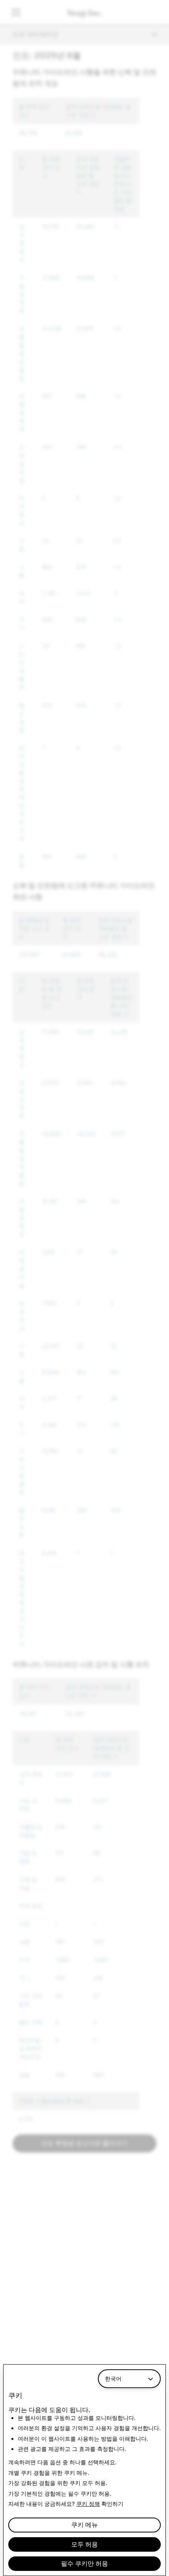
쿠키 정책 (88, 2504)
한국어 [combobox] (113, 2379)
